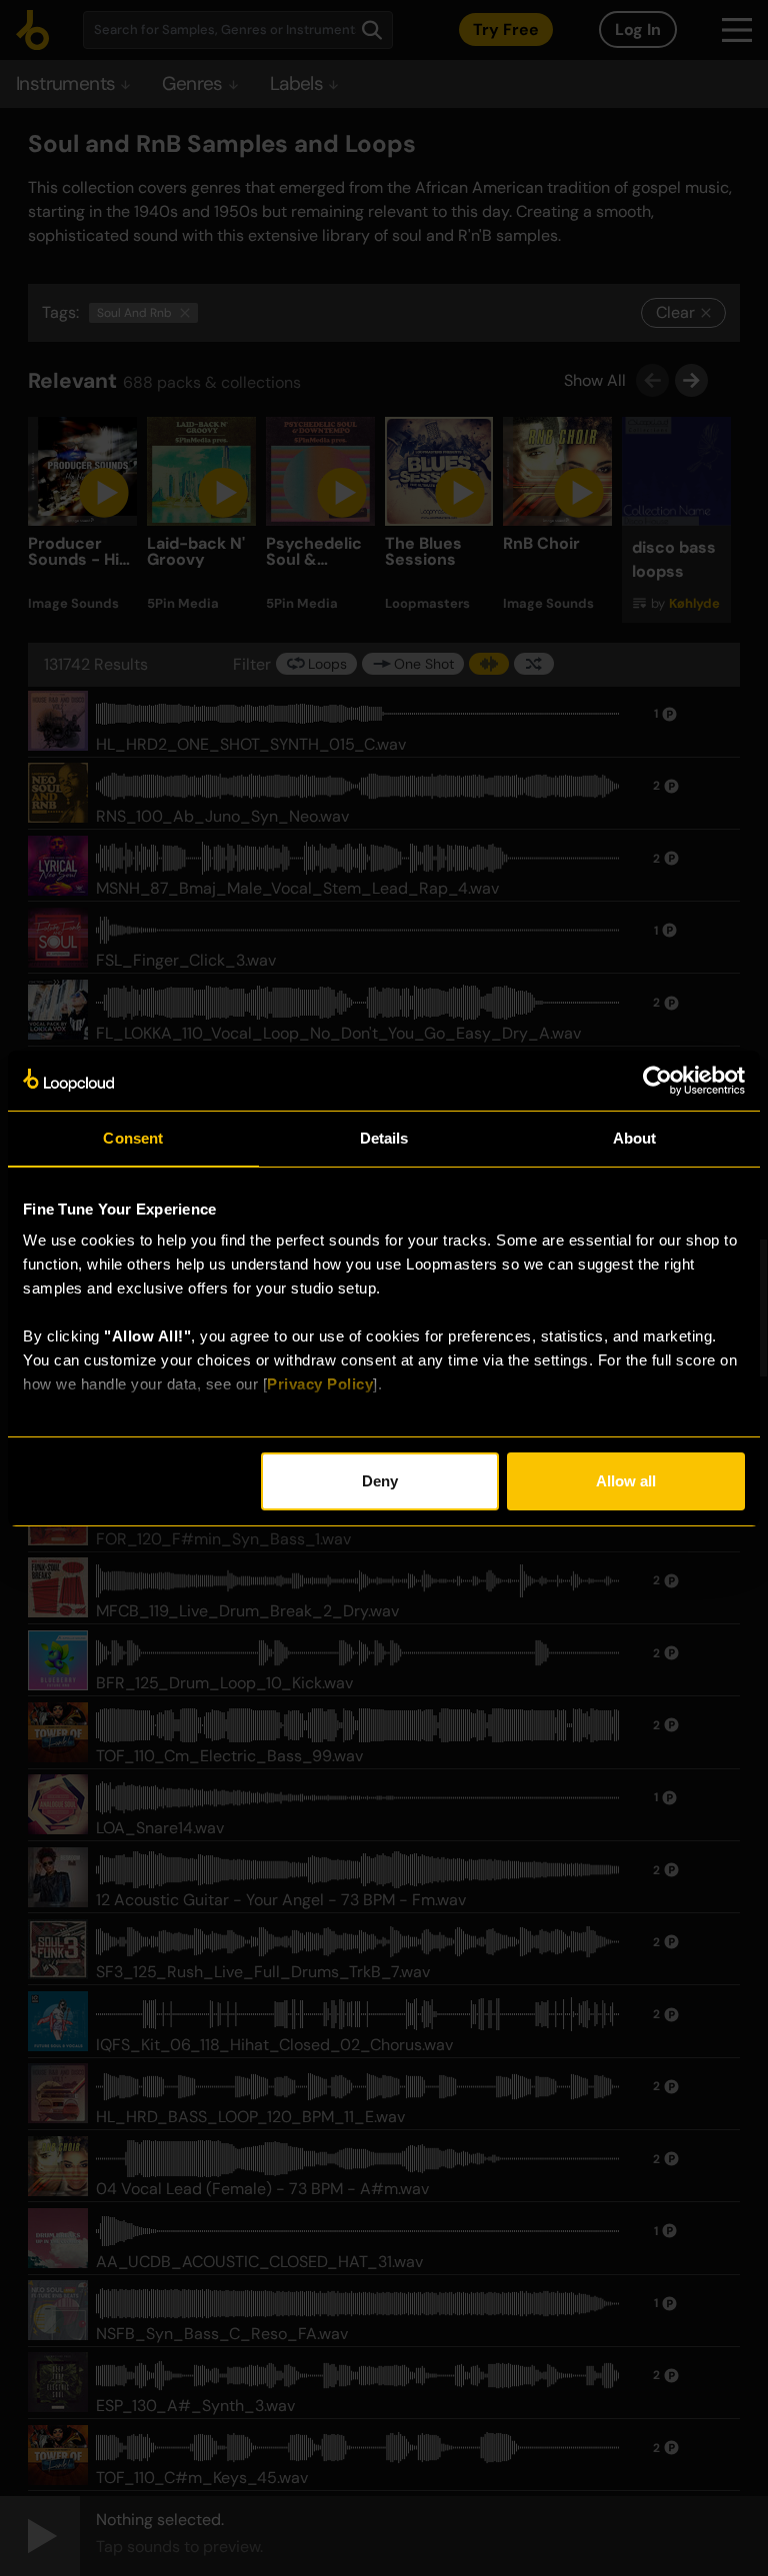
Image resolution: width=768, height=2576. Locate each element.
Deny (380, 1481)
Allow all (626, 1481)
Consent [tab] (133, 1138)
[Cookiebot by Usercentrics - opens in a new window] (657, 1081)
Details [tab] (384, 1138)
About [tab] (635, 1138)
